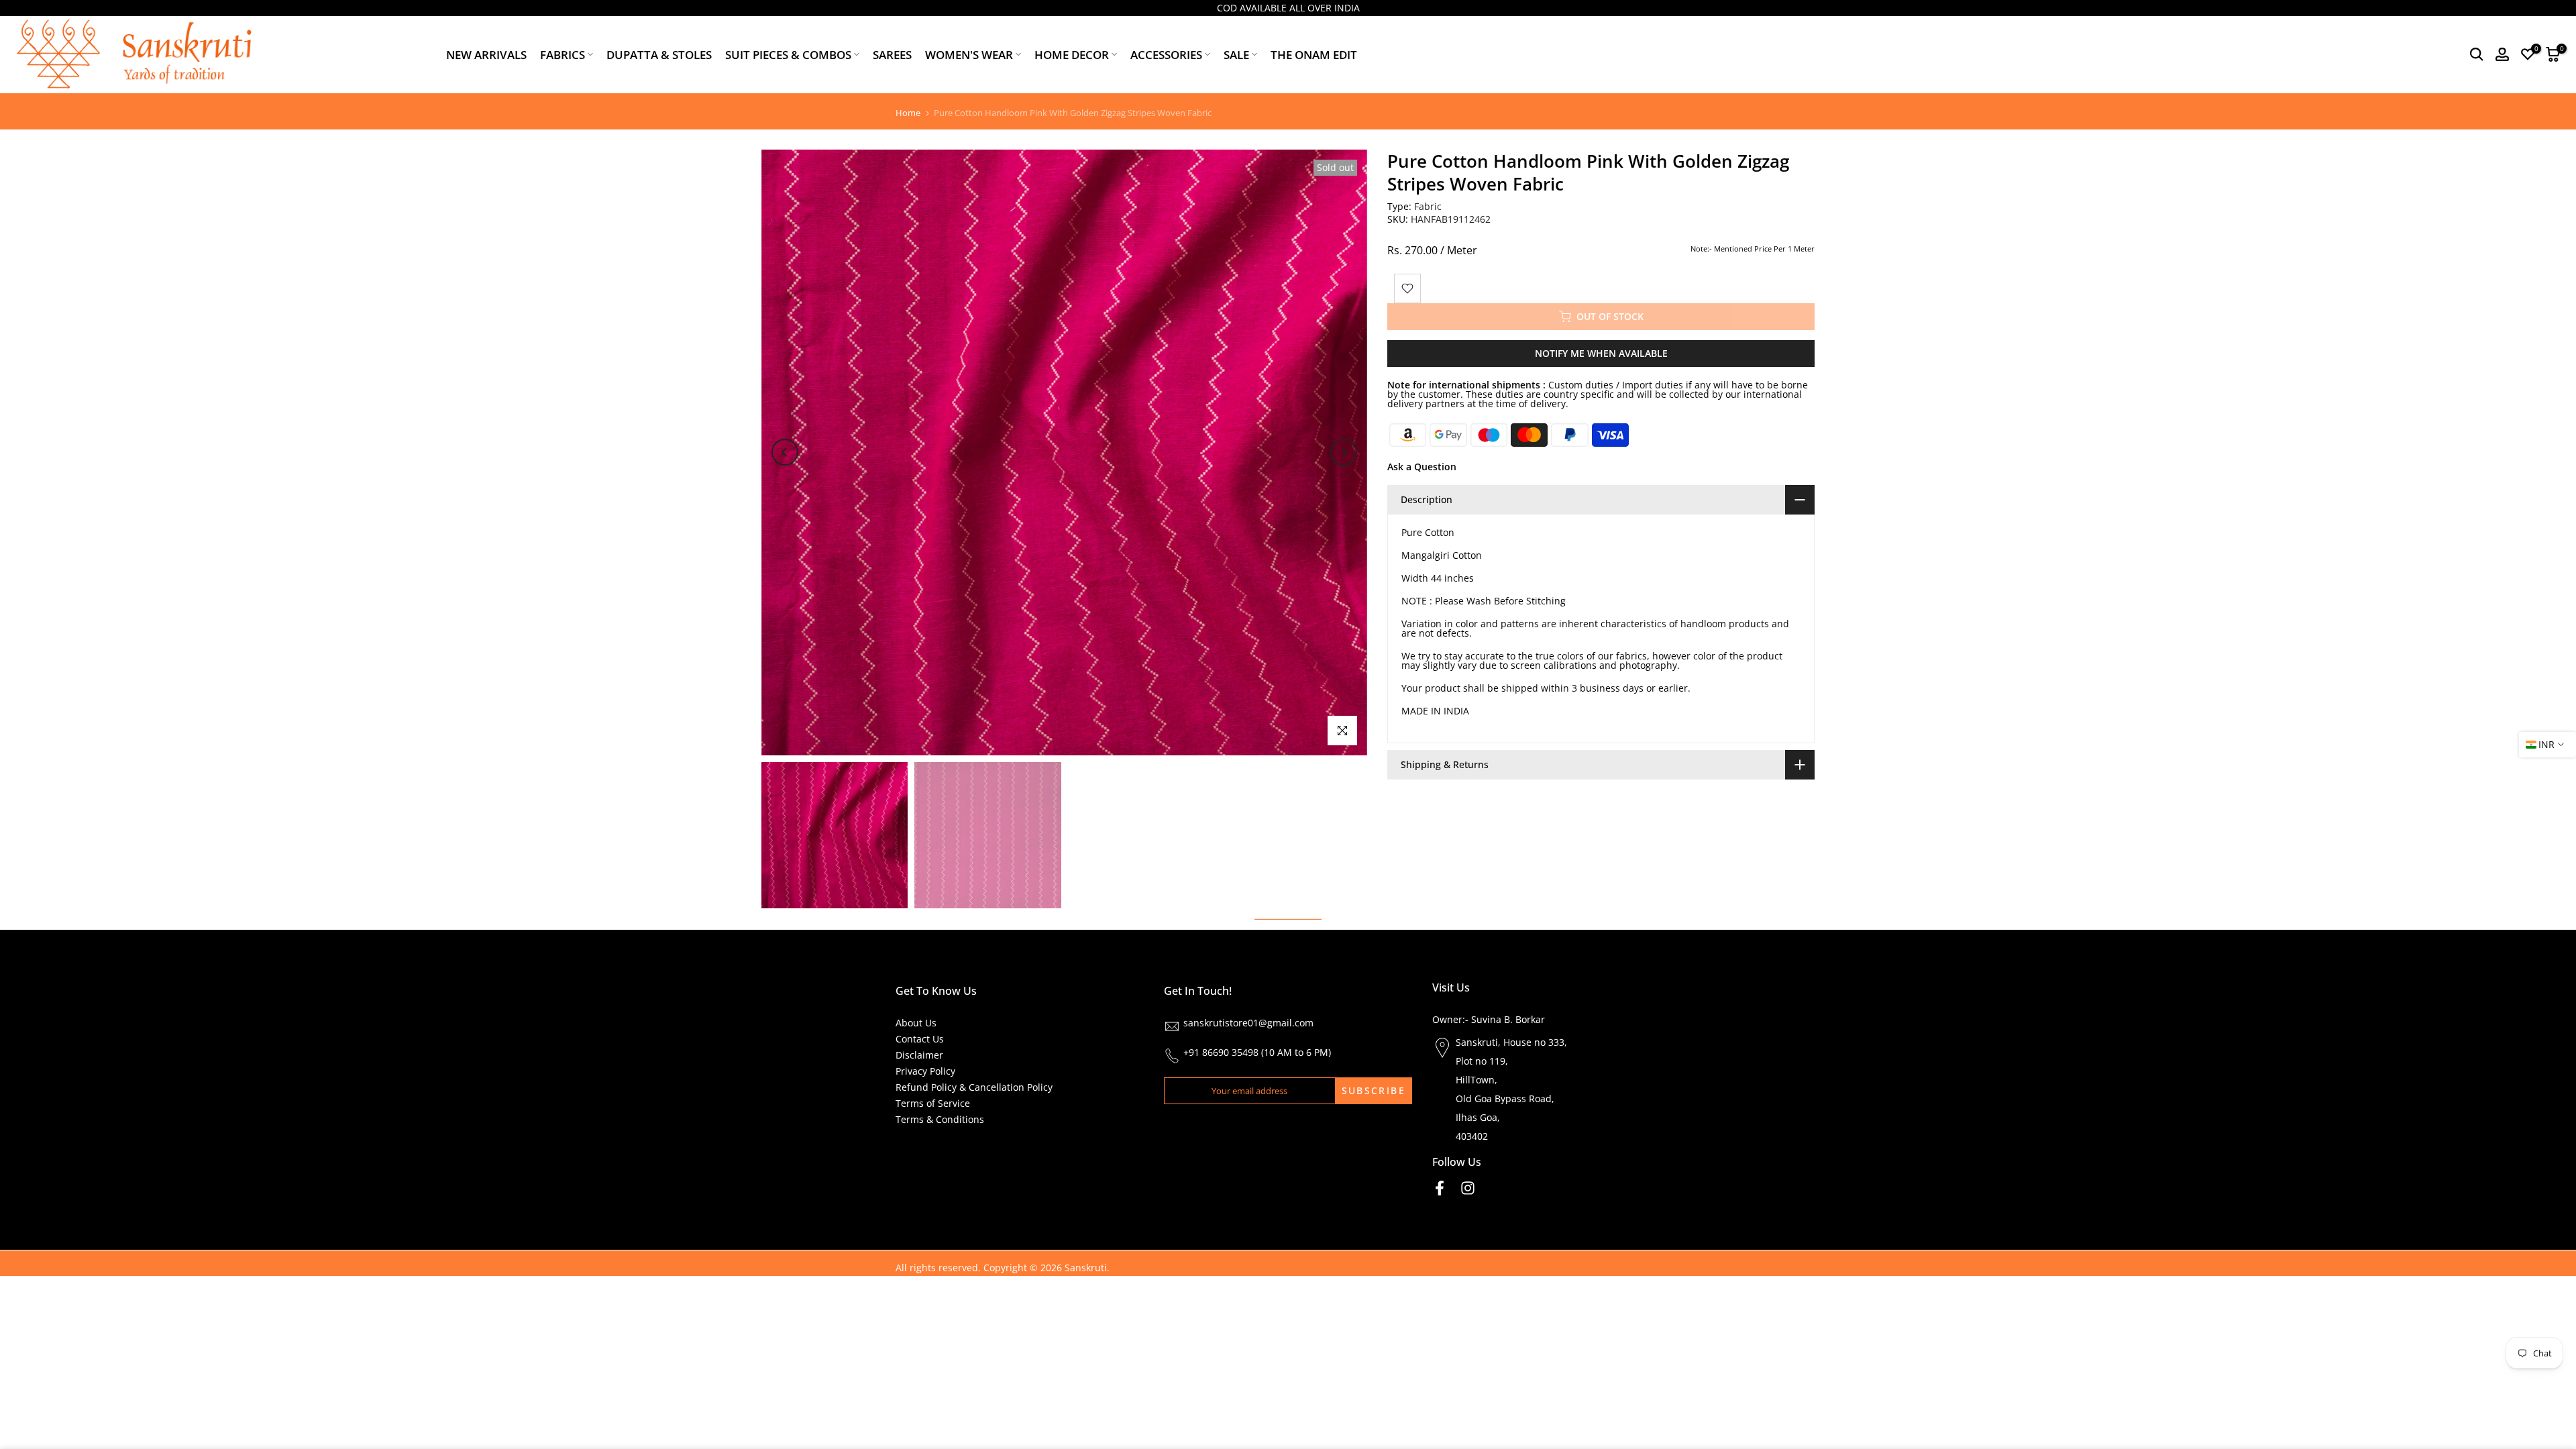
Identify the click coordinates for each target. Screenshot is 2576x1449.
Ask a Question (1422, 467)
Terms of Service (933, 1103)
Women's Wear (969, 55)
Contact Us (920, 1039)
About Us (916, 1023)
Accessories (1166, 55)
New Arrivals (486, 55)
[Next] (1344, 452)
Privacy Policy (925, 1071)
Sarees (892, 55)
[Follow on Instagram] (1468, 1188)
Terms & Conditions (940, 1119)
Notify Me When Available (1601, 353)
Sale (1236, 55)
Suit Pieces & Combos (788, 55)
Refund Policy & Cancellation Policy (974, 1087)
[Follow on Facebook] (1440, 1188)
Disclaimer (919, 1055)
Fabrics (562, 55)
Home (908, 113)
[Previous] (785, 452)
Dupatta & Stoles (659, 55)
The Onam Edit (1314, 55)
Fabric (1428, 206)
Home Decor (1072, 55)
